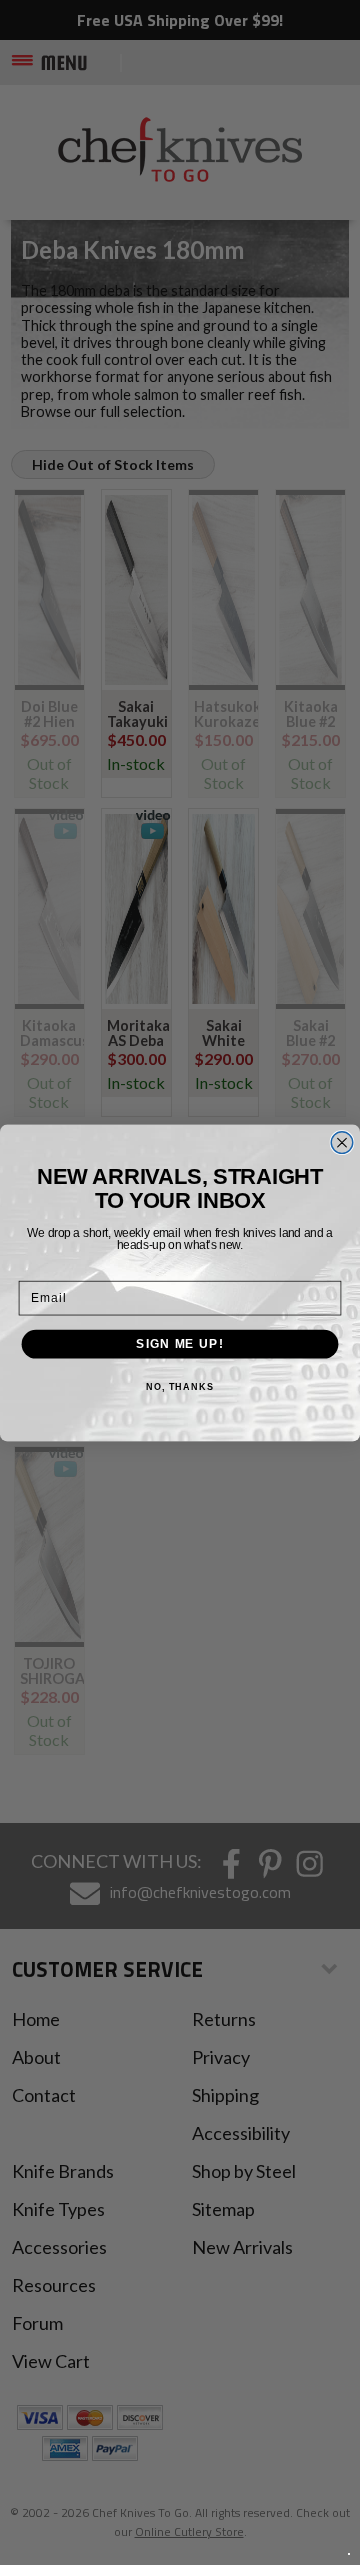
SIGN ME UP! (179, 1343)
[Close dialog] (342, 1142)
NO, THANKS (180, 1387)
